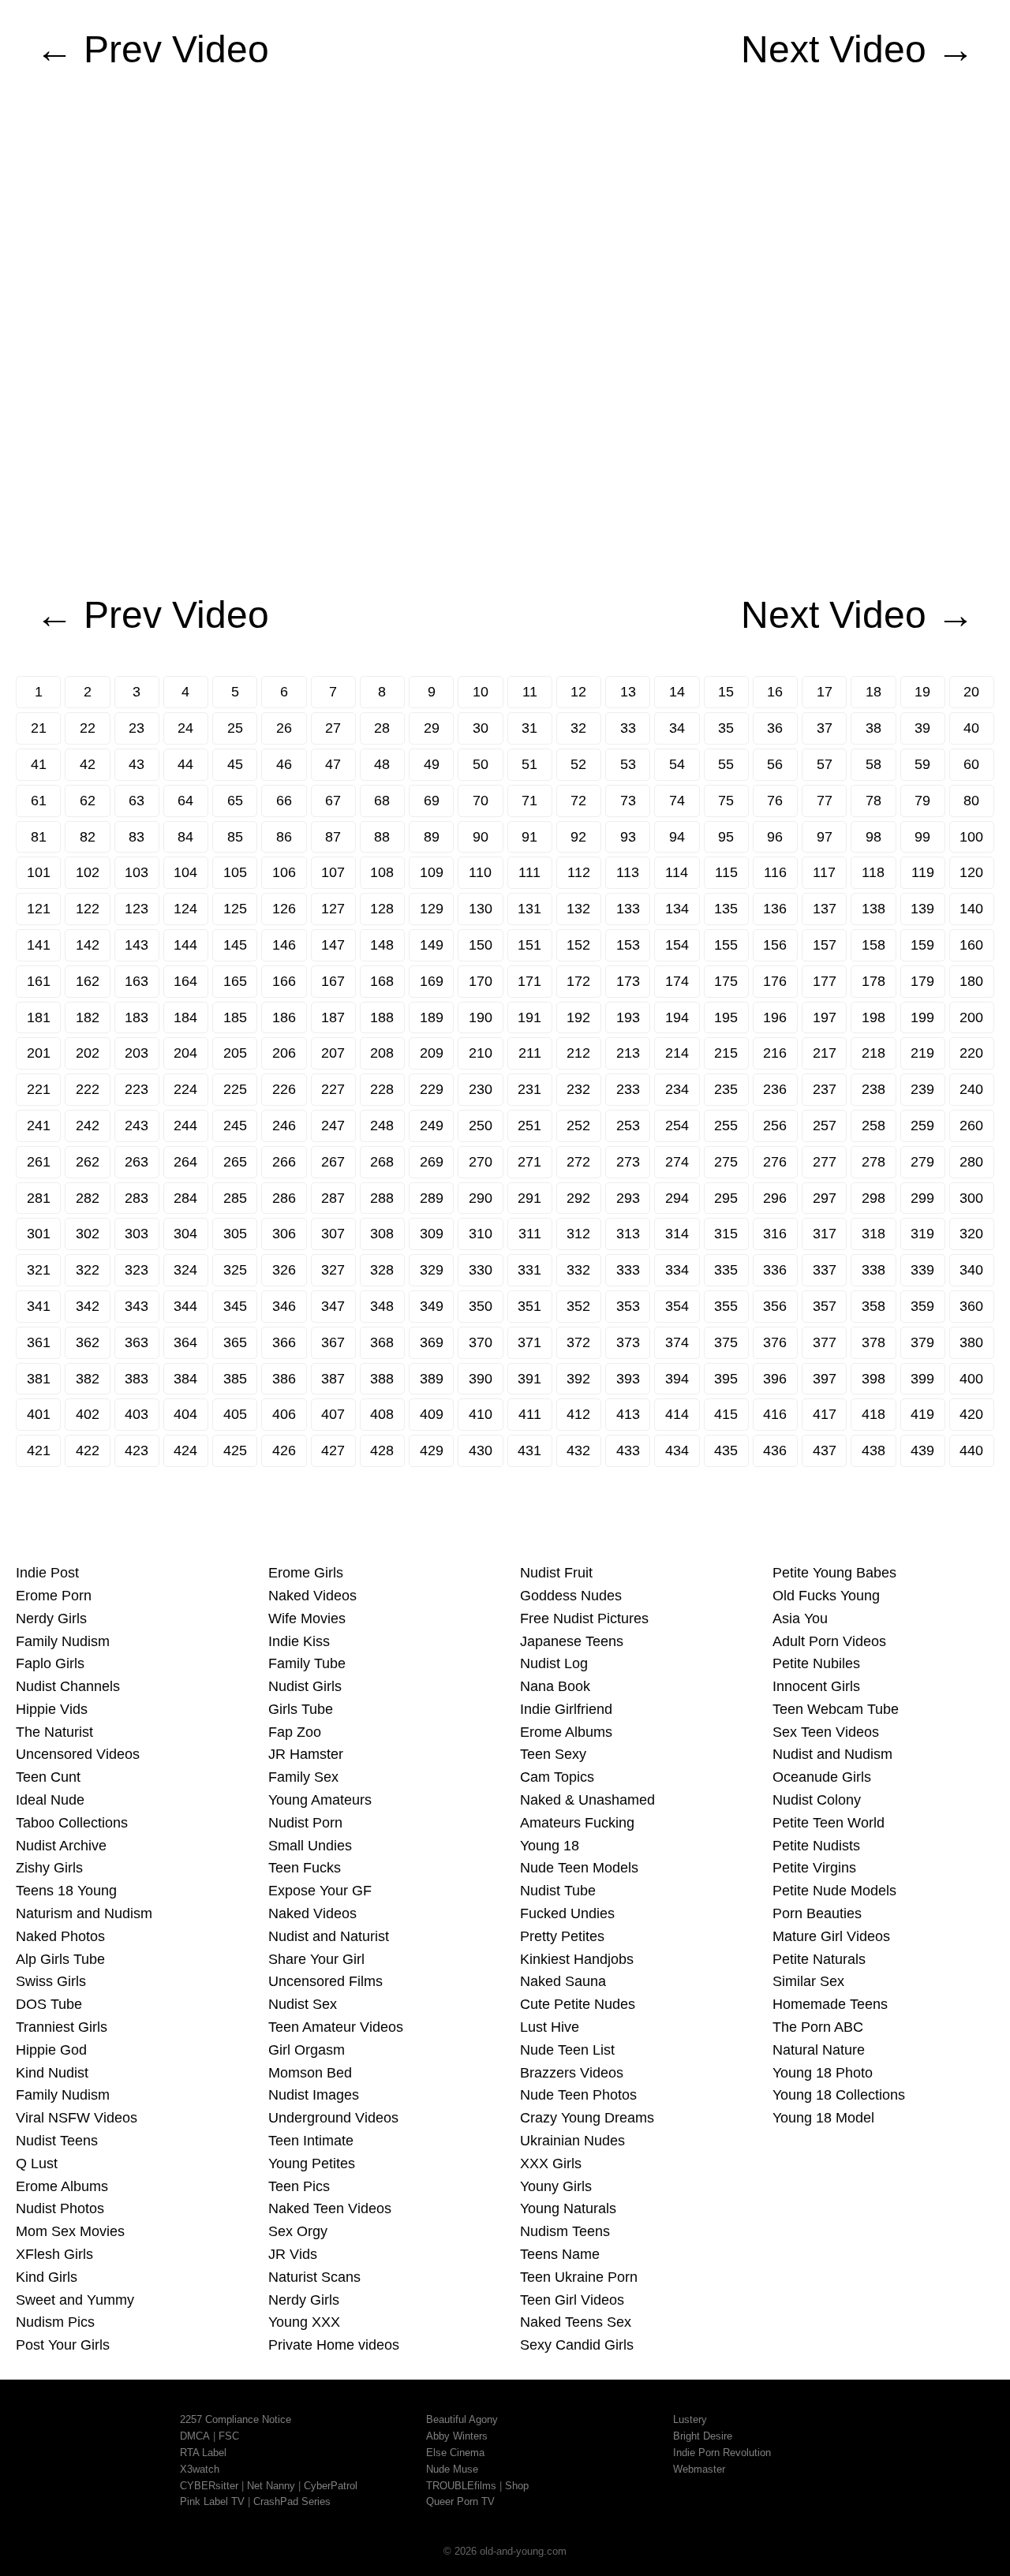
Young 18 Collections (839, 2095)
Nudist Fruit (556, 1573)
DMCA (195, 2436)
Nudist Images (314, 2095)
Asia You (800, 1618)
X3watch (200, 2469)
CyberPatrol (331, 2486)
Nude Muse (452, 2469)
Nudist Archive (61, 1846)
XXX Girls (551, 2163)
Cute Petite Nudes (578, 2004)
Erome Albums (62, 2186)
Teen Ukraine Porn (579, 2277)
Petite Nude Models (834, 1891)
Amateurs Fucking (577, 1823)
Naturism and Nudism (84, 1913)
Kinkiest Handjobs (577, 1959)
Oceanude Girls (822, 1777)
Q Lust (37, 2163)
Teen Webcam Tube (836, 1709)
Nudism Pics (55, 2322)
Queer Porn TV (460, 2501)
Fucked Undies (567, 1913)
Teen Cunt (48, 1777)
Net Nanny (271, 2486)
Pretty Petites (562, 1936)
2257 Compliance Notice (236, 2419)
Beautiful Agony (462, 2419)
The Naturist (54, 1732)
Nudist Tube (558, 1891)
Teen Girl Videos (572, 2300)
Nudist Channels (68, 1686)
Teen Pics (299, 2186)
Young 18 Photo (823, 2073)
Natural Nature (819, 2050)
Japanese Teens (572, 1641)
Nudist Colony (817, 1800)
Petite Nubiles (816, 1663)
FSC (229, 2436)
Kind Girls (47, 2277)
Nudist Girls (305, 1686)
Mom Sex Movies (70, 2231)
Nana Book (555, 1686)
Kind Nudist (52, 2073)
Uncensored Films (325, 1981)
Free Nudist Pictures (584, 1618)
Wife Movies (307, 1618)
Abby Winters (457, 2436)
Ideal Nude (50, 1800)
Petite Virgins (814, 1868)
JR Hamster (306, 1754)
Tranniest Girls (62, 2027)
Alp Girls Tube (60, 1959)
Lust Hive (550, 2027)
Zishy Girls (49, 1868)
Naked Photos (60, 1936)
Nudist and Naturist (329, 1936)
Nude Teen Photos (578, 2095)
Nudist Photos (60, 2208)
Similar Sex (808, 1981)
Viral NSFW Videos (77, 2118)
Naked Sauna (563, 1981)
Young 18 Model (823, 2118)
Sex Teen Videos (826, 1732)
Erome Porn (54, 1596)
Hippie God (51, 2050)
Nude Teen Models (579, 1868)
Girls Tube (301, 1709)
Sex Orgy (298, 2231)
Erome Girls (306, 1573)
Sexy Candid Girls (577, 2345)
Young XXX (304, 2322)
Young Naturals (568, 2208)
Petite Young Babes (834, 1573)
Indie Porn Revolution (722, 2453)
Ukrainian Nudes (572, 2141)
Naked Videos (312, 1596)
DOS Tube (49, 2004)
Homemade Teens (830, 2004)
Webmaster (699, 2469)
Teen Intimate (311, 2141)
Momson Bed (310, 2073)
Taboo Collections (72, 1823)
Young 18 (550, 1846)
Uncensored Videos (78, 1754)
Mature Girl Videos (831, 1936)
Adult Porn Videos (829, 1641)
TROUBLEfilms (461, 2486)
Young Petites (312, 2163)
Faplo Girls (50, 1663)
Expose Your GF (320, 1891)
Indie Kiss (299, 1641)
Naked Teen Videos (330, 2208)
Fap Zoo (295, 1732)
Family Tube (307, 1663)
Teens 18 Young (66, 1891)
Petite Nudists (816, 1846)
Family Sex (303, 1777)
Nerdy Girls (51, 1618)
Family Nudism (63, 1641)
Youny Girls (556, 2186)
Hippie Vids (52, 1709)
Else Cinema (455, 2453)
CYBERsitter (209, 2486)
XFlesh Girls (54, 2254)
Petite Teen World (829, 1823)
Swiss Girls (51, 1981)
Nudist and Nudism (832, 1754)
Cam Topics (557, 1777)
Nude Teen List (567, 2050)
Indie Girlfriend (566, 1709)
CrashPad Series (292, 2501)
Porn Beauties (817, 1913)
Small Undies (310, 1846)
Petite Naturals (819, 1959)
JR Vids (293, 2254)
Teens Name (560, 2254)
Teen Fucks (305, 1868)
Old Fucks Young (826, 1596)
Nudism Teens (565, 2231)
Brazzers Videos (572, 2073)
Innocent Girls (816, 1686)
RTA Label (203, 2453)
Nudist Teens (57, 2141)
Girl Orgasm (307, 2050)
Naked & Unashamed (587, 1800)
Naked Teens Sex (576, 2322)
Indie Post (47, 1573)
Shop (517, 2486)
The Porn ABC (818, 2027)
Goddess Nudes (571, 1596)
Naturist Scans (314, 2277)
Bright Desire (703, 2436)
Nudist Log (554, 1663)
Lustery (690, 2419)
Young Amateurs (320, 1800)
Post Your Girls (63, 2345)
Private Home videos (334, 2345)
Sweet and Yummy (75, 2300)
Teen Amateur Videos (336, 2027)
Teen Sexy (553, 1754)
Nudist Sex (303, 2004)
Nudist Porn (305, 1823)
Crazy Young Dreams (587, 2118)
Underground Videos (333, 2118)
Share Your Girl (316, 1959)
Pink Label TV (212, 2501)
